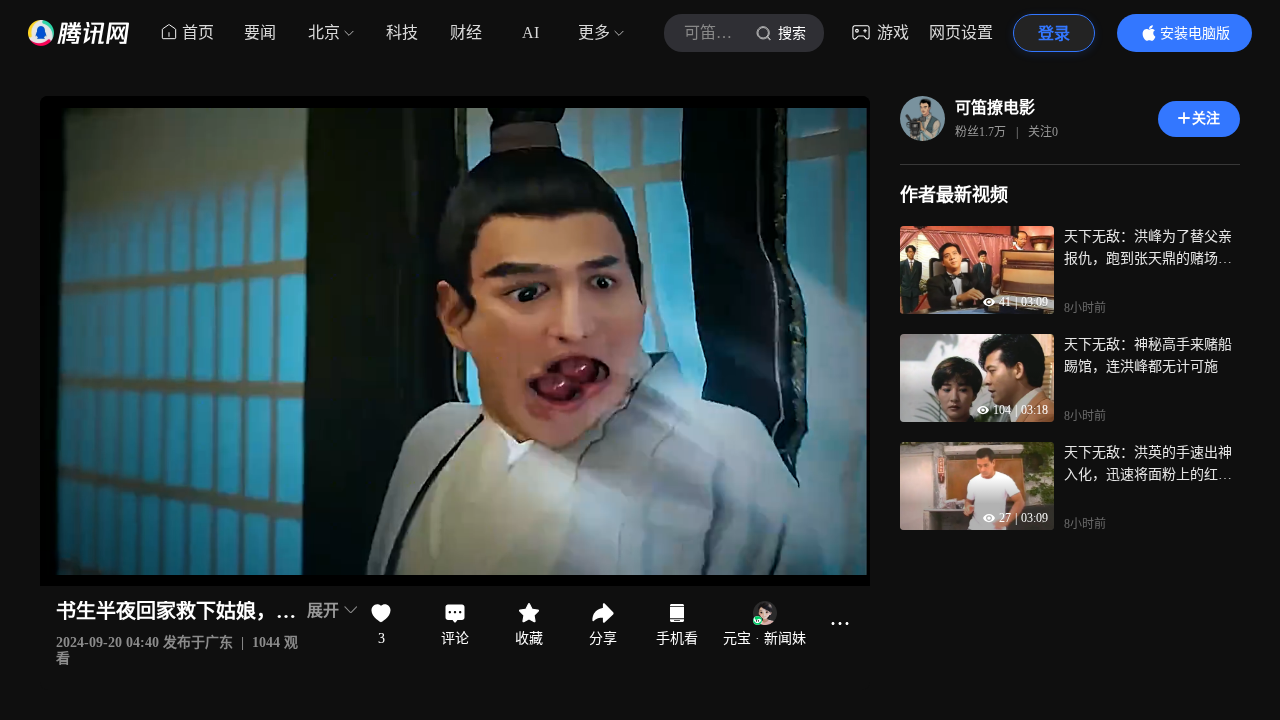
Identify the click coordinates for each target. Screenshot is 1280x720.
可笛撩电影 (995, 107)
